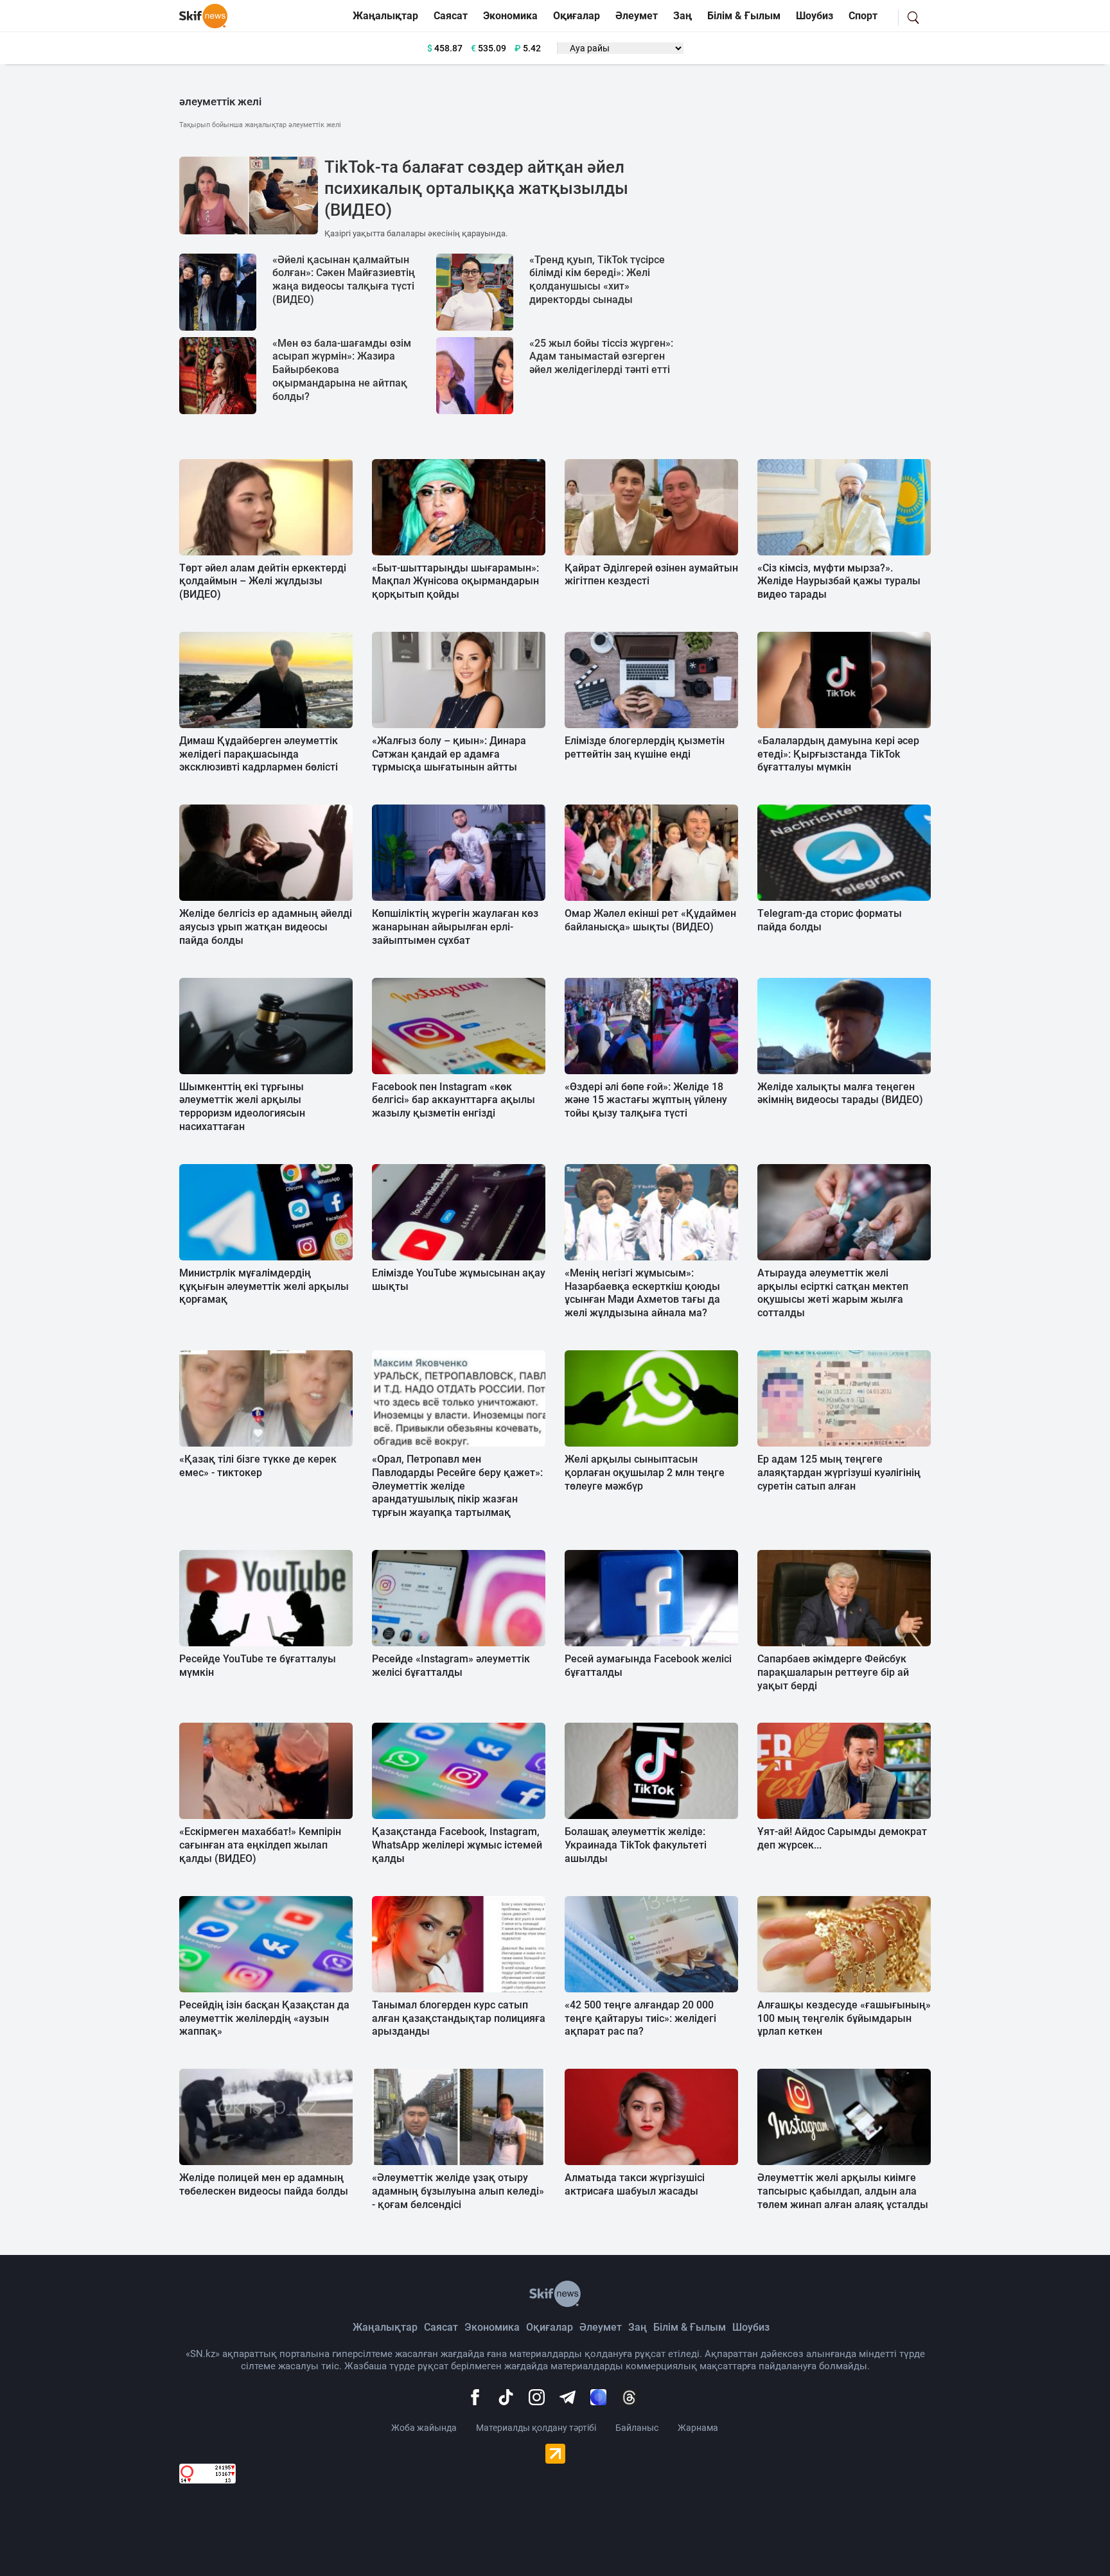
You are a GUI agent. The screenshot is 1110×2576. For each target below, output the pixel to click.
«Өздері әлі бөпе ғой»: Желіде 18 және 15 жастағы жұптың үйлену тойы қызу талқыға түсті (646, 1100)
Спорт (863, 16)
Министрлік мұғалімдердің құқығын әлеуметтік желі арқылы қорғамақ (264, 1286)
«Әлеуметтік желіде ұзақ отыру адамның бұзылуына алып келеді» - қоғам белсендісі (458, 2191)
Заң (683, 16)
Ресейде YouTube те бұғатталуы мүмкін (258, 1666)
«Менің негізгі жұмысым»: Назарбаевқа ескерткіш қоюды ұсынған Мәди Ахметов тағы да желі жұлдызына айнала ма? (642, 1293)
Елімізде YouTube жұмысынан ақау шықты (459, 1280)
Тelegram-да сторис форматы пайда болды (830, 920)
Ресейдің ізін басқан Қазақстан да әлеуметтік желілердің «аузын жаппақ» (264, 2018)
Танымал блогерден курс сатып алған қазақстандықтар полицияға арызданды (459, 2018)
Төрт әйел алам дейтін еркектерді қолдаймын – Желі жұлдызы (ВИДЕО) (263, 581)
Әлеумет (637, 16)
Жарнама (698, 2428)
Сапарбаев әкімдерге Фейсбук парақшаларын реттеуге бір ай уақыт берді (833, 1672)
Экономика (510, 16)
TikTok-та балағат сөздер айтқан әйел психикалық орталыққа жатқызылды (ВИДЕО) (476, 189)
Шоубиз (815, 16)
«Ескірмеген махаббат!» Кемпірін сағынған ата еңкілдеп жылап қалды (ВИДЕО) (260, 1845)
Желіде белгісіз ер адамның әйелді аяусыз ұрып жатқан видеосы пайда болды (266, 927)
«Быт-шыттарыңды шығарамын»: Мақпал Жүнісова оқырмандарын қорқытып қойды (455, 581)
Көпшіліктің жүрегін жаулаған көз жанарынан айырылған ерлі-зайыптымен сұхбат (455, 927)
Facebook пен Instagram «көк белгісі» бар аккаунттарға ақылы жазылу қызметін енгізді (454, 1100)
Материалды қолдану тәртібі (536, 2428)
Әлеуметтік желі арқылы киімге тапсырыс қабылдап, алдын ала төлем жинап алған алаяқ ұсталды (843, 2191)
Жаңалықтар (385, 16)
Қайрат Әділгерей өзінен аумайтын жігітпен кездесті (651, 575)
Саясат (451, 16)
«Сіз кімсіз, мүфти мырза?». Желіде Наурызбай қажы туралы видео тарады (839, 581)
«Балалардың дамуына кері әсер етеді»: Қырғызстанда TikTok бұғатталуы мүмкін (838, 754)
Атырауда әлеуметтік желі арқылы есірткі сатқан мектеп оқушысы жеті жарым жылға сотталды (833, 1293)
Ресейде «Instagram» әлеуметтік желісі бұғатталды (451, 1666)
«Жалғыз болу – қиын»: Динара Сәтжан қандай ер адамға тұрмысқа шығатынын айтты (449, 754)
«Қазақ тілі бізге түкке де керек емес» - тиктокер (258, 1466)
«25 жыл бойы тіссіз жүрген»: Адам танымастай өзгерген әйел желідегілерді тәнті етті (601, 357)
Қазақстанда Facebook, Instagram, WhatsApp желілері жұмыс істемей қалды (457, 1845)
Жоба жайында (424, 2428)
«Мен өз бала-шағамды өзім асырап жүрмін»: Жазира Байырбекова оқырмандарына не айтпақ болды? (342, 370)
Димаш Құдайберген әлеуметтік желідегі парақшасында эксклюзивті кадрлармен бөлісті (259, 754)
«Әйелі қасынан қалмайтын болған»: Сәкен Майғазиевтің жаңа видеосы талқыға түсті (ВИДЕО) (344, 280)
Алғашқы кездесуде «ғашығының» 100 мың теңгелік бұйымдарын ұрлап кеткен (844, 2018)
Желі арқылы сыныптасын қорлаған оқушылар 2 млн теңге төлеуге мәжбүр (645, 1473)
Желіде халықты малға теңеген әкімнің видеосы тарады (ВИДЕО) (840, 1093)
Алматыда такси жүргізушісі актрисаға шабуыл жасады (635, 2184)
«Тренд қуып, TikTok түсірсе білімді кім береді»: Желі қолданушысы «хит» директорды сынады (597, 280)
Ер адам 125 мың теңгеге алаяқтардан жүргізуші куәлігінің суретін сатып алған (839, 1473)
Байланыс (637, 2428)
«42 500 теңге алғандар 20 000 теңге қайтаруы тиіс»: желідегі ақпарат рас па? (640, 2018)
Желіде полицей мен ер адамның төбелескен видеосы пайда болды (264, 2184)
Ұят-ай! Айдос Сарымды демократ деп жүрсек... (842, 1838)
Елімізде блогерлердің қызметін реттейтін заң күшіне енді (645, 747)
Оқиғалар (577, 16)
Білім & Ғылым (744, 16)
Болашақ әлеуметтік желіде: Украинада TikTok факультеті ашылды (636, 1845)
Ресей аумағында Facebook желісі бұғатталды (648, 1666)
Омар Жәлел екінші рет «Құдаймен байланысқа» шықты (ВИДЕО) (650, 920)
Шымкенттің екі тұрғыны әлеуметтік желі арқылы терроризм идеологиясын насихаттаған (242, 1107)
